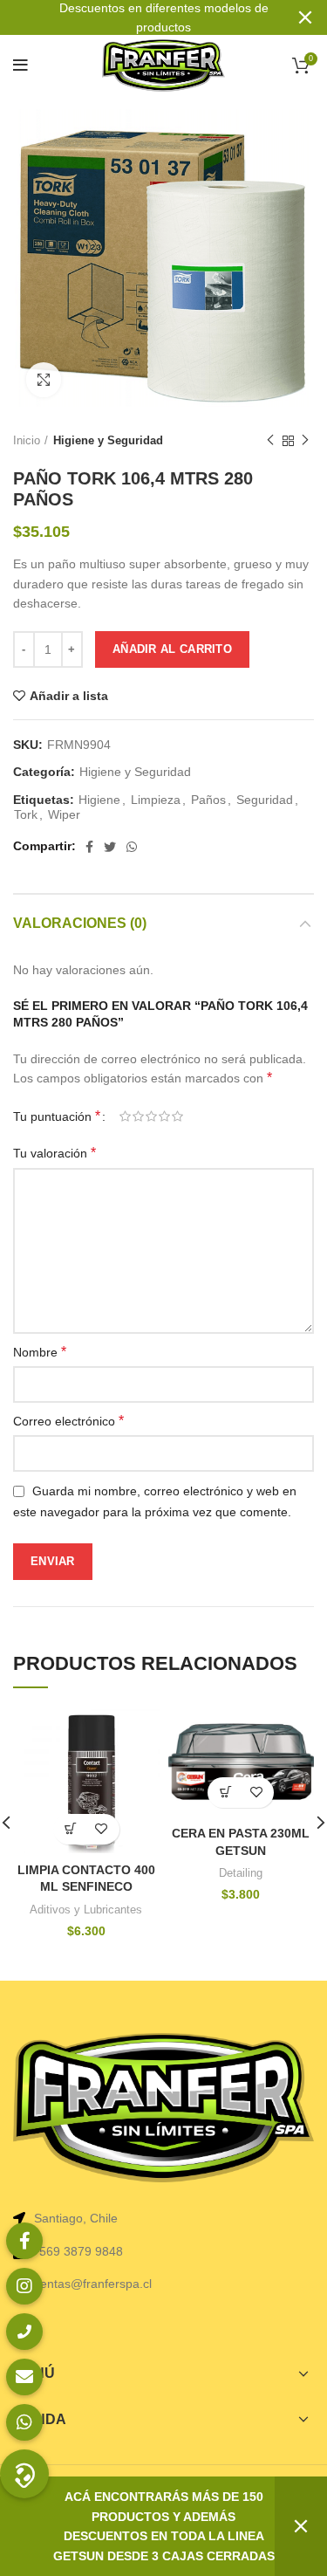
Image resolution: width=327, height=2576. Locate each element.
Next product (305, 441)
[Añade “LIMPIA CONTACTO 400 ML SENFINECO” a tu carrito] (71, 1829)
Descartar (301, 2526)
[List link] (163, 2251)
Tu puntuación (57, 1116)
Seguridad (265, 800)
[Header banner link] (137, 17)
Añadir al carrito (172, 649)
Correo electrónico (68, 1421)
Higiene (99, 800)
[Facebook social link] (89, 847)
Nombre (40, 1352)
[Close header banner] (305, 17)
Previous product (270, 441)
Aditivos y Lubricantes (86, 1910)
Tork (26, 814)
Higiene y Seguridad (108, 440)
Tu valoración (54, 1153)
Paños (208, 800)
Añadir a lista (69, 696)
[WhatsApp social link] (132, 847)
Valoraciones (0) (80, 923)
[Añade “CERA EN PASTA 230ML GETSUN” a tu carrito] (225, 1793)
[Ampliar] (44, 380)
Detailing (241, 1873)
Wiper (64, 814)
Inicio (27, 440)
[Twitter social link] (110, 847)
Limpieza (156, 800)
